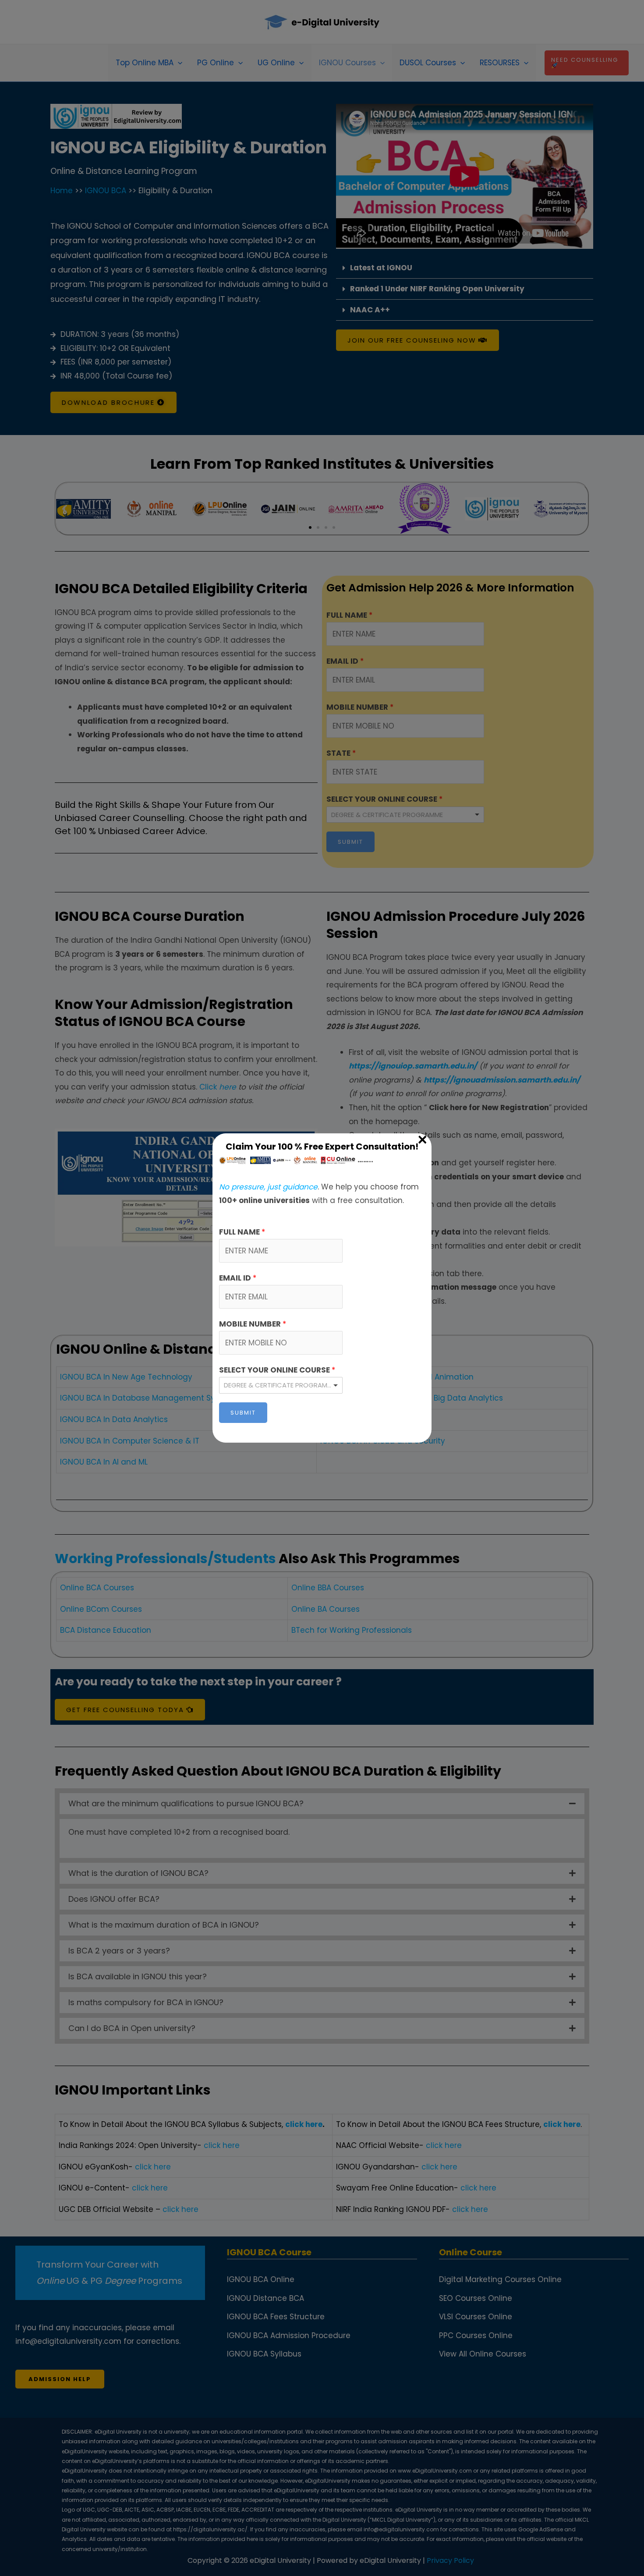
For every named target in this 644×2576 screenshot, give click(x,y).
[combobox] (281, 1385)
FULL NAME (242, 1232)
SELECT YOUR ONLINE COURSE (277, 1370)
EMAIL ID (238, 1278)
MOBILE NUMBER (253, 1324)
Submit (243, 1413)
